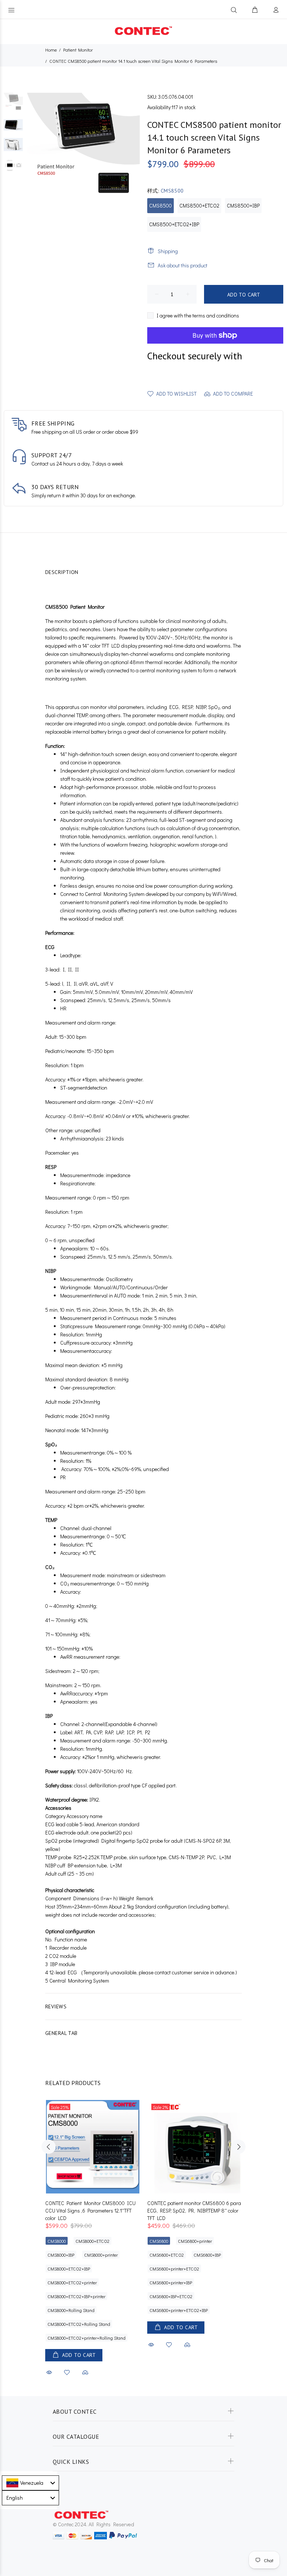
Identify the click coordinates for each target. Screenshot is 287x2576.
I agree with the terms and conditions (198, 315)
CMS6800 (159, 2241)
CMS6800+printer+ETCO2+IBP (179, 2310)
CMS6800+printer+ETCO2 (174, 2269)
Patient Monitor (78, 50)
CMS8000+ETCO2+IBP (69, 2269)
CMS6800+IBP (207, 2255)
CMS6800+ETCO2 (167, 2255)
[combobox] (30, 2483)
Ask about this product (183, 265)
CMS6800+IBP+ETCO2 (171, 2296)
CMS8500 (161, 205)
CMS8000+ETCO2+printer (72, 2282)
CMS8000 (57, 2241)
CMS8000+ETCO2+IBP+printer (76, 2296)
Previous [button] (49, 2147)
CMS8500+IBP (243, 205)
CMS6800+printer (195, 2241)
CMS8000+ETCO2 (92, 2241)
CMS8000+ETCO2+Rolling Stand (79, 2324)
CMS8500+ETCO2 (199, 205)
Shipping (168, 251)
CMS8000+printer (101, 2255)
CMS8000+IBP (61, 2255)
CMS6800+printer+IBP (171, 2282)
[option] (13, 106)
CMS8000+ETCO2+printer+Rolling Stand (87, 2338)
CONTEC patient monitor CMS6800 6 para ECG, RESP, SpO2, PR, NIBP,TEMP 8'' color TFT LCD (194, 2210)
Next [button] (238, 2147)
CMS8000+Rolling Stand (71, 2310)
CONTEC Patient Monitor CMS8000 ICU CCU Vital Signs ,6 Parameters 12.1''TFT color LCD (90, 2210)
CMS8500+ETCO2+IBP (174, 224)
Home (51, 50)
